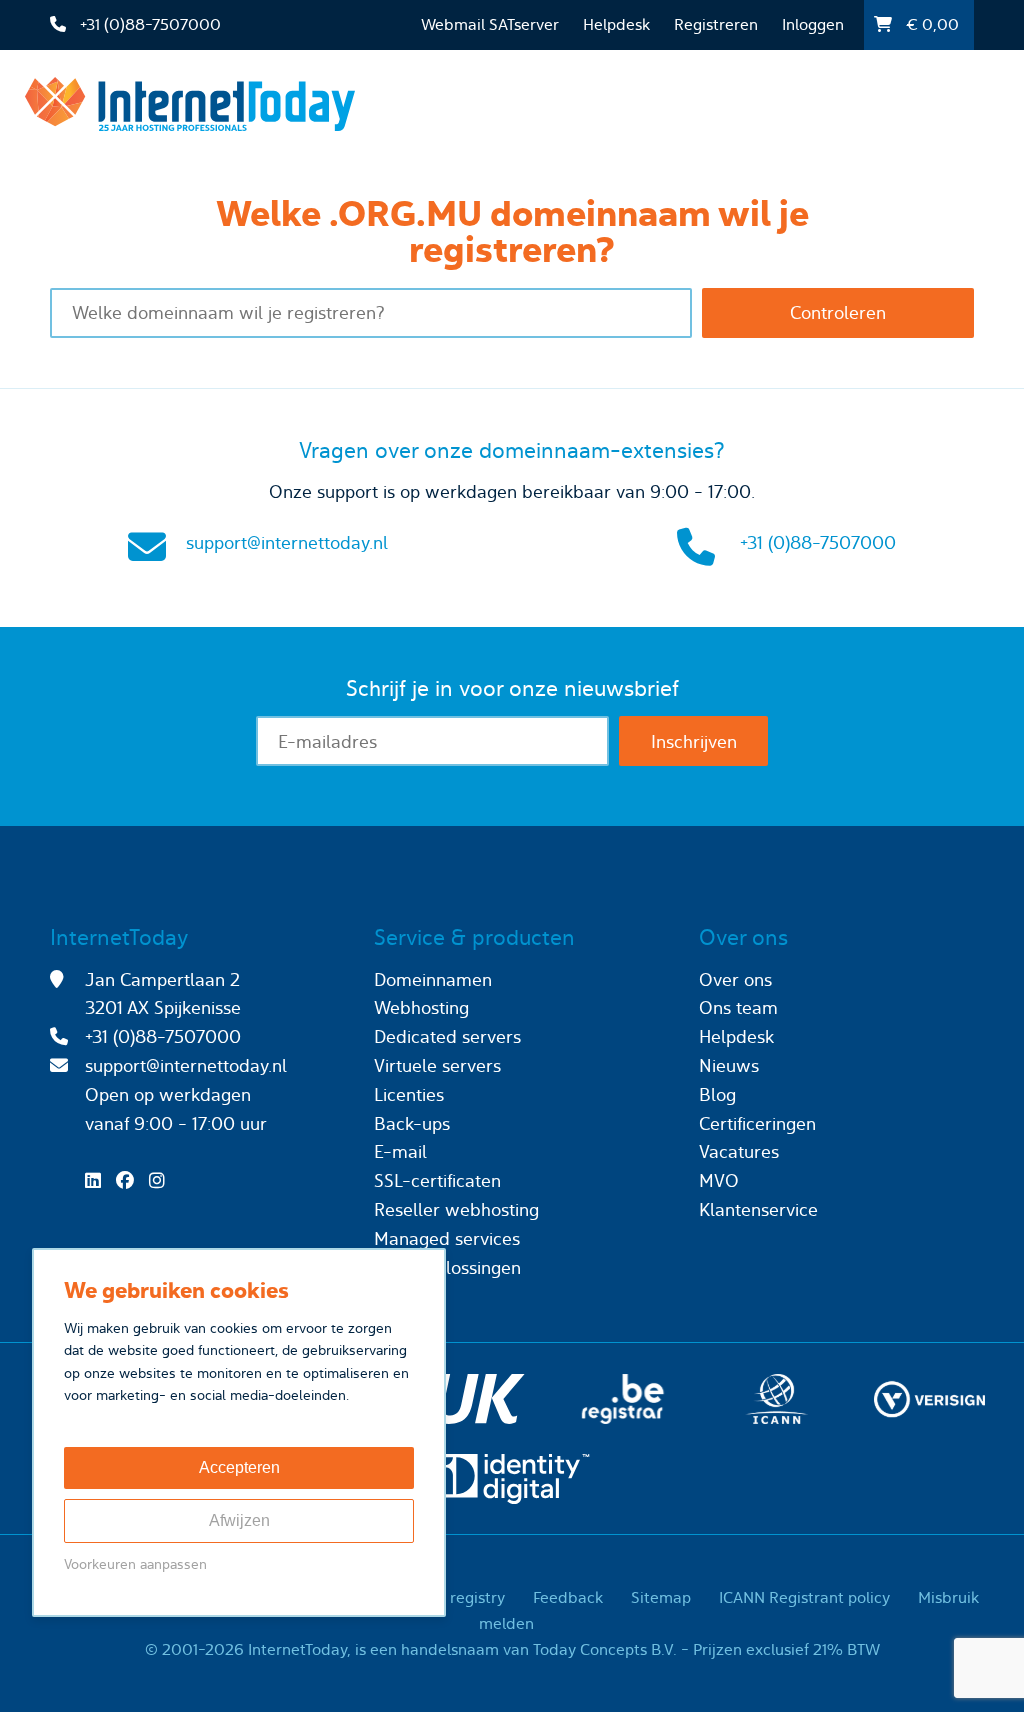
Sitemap (661, 1597)
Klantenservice (758, 1209)
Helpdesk (616, 24)
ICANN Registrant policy (804, 1597)
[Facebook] (130, 1180)
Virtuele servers (437, 1065)
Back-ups (412, 1123)
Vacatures (739, 1151)
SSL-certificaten (437, 1180)
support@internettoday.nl (287, 542)
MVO (719, 1180)
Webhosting (421, 1007)
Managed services (447, 1238)
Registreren (716, 24)
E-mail (400, 1151)
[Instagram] (162, 1180)
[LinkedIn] (98, 1180)
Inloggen (813, 24)
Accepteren (239, 1467)
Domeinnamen (433, 979)
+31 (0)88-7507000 (818, 542)
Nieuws (729, 1065)
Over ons (735, 979)
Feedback (568, 1597)
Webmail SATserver (490, 24)
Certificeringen (757, 1123)
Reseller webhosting (456, 1209)
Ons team (738, 1007)
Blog (717, 1094)
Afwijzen (239, 1520)
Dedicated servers (447, 1036)
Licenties (409, 1094)
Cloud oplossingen (447, 1267)
